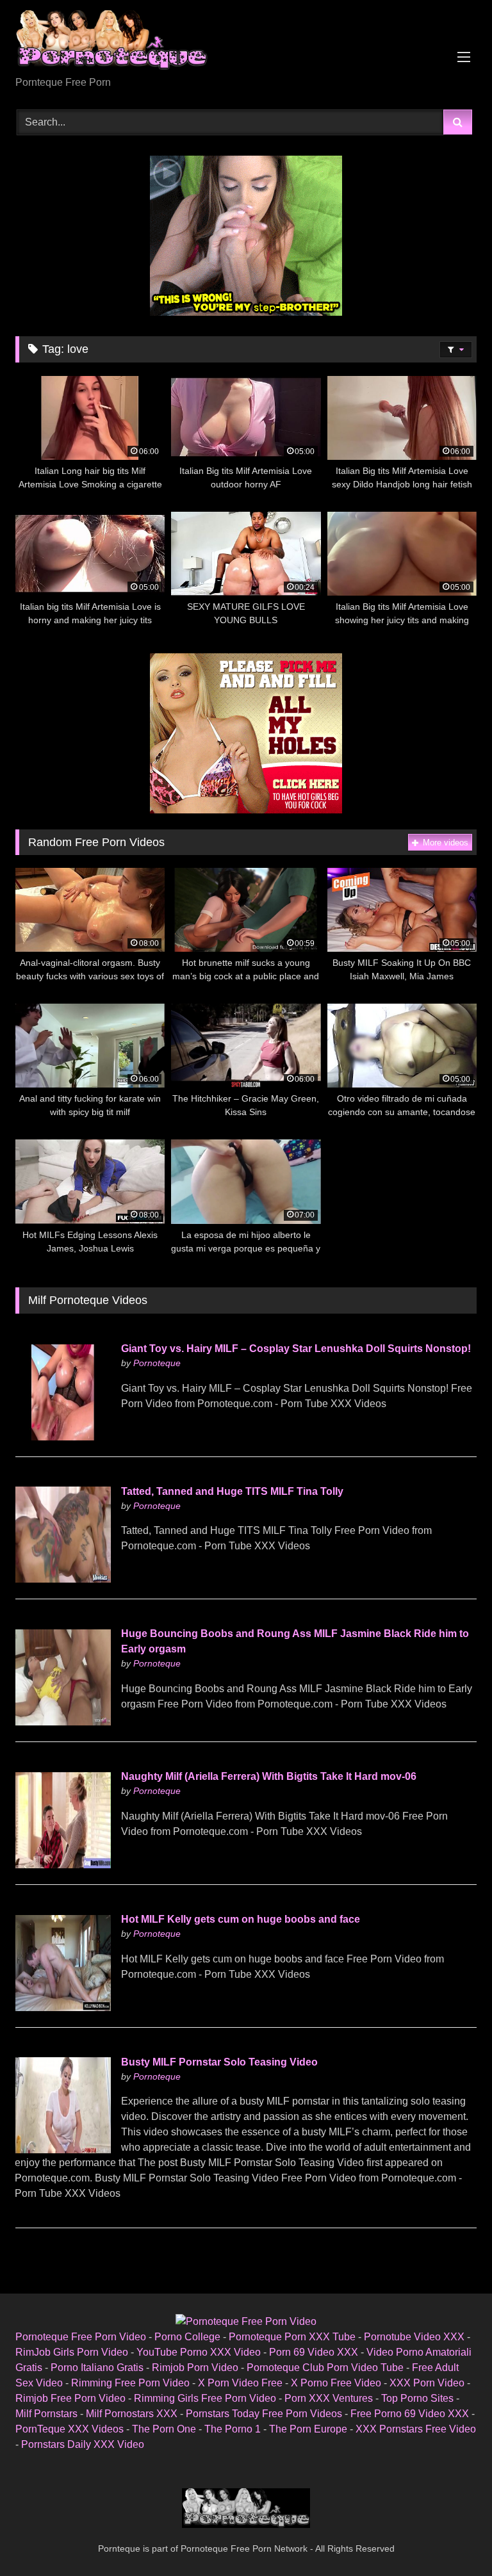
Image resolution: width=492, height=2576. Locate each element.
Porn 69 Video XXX (314, 2352)
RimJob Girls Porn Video (72, 2352)
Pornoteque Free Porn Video (81, 2337)
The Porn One (164, 2429)
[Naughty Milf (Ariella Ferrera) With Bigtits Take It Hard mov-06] (63, 1865)
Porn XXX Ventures (329, 2398)
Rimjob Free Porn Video (70, 2398)
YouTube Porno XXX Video (199, 2352)
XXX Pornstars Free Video (416, 2429)
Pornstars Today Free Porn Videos (264, 2414)
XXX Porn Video (427, 2383)
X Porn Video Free (240, 2383)
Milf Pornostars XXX (132, 2414)
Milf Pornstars (46, 2414)
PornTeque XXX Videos (70, 2429)
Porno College (187, 2337)
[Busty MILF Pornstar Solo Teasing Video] (63, 2150)
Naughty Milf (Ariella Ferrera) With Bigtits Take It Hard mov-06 (269, 1776)
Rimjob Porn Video (195, 2368)
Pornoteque (157, 1363)
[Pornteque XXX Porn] (246, 43)
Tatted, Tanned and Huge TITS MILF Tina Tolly (232, 1491)
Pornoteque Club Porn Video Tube (325, 2368)
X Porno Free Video (336, 2383)
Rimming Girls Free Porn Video (205, 2398)
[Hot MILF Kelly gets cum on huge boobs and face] (63, 2008)
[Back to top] (452, 2538)
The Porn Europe (308, 2429)
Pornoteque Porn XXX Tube (292, 2337)
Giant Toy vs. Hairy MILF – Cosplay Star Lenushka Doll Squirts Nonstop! (296, 1349)
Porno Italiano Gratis (97, 2368)
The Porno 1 (233, 2429)
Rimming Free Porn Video (130, 2383)
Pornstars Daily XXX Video (83, 2444)
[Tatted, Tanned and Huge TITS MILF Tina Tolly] (63, 1579)
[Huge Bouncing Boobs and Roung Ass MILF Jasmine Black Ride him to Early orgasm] (63, 1722)
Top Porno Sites (417, 2398)
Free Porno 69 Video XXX (410, 2414)
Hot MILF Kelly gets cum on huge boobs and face (241, 1919)
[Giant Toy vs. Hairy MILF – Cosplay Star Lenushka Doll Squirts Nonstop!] (63, 1437)
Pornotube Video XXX (414, 2337)
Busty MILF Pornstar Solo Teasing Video (219, 2062)
